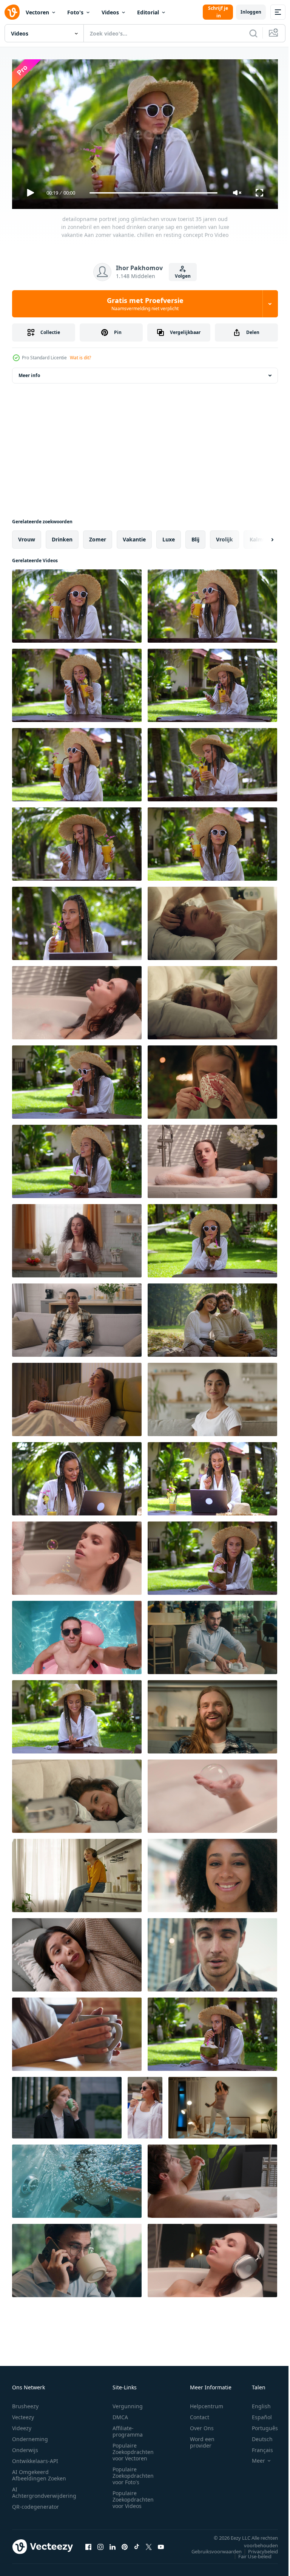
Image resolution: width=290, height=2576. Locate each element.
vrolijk (224, 536)
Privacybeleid (257, 2548)
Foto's (75, 12)
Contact (200, 2414)
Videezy (22, 2425)
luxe (169, 536)
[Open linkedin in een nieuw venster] (113, 2544)
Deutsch (257, 2436)
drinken (62, 536)
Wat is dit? (80, 358)
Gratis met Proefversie (145, 304)
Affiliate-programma (128, 2428)
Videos (110, 12)
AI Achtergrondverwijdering (44, 2489)
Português (259, 2425)
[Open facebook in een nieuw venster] (88, 2544)
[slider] (154, 193)
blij (195, 536)
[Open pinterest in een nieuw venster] (125, 2544)
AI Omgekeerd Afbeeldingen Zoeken (39, 2472)
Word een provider (202, 2439)
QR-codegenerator (35, 2503)
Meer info (29, 372)
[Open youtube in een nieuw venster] (161, 2544)
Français (257, 2447)
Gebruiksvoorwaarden (211, 2548)
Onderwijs (25, 2447)
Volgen (183, 276)
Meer (253, 2457)
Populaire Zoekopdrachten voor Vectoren (133, 2448)
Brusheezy (25, 2403)
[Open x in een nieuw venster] (149, 2544)
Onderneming (30, 2436)
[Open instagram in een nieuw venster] (100, 2544)
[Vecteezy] (12, 12)
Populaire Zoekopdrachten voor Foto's (133, 2472)
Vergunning (128, 2403)
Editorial (148, 12)
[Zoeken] (253, 33)
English (256, 2403)
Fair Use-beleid (249, 2553)
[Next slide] (260, 537)
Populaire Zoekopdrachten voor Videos (133, 2496)
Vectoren (37, 12)
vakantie (134, 536)
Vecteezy (23, 2414)
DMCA (120, 2414)
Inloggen (251, 12)
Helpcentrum (207, 2403)
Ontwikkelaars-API (35, 2458)
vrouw (27, 536)
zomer (98, 536)
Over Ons (202, 2425)
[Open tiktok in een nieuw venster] (137, 2544)
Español (256, 2414)
